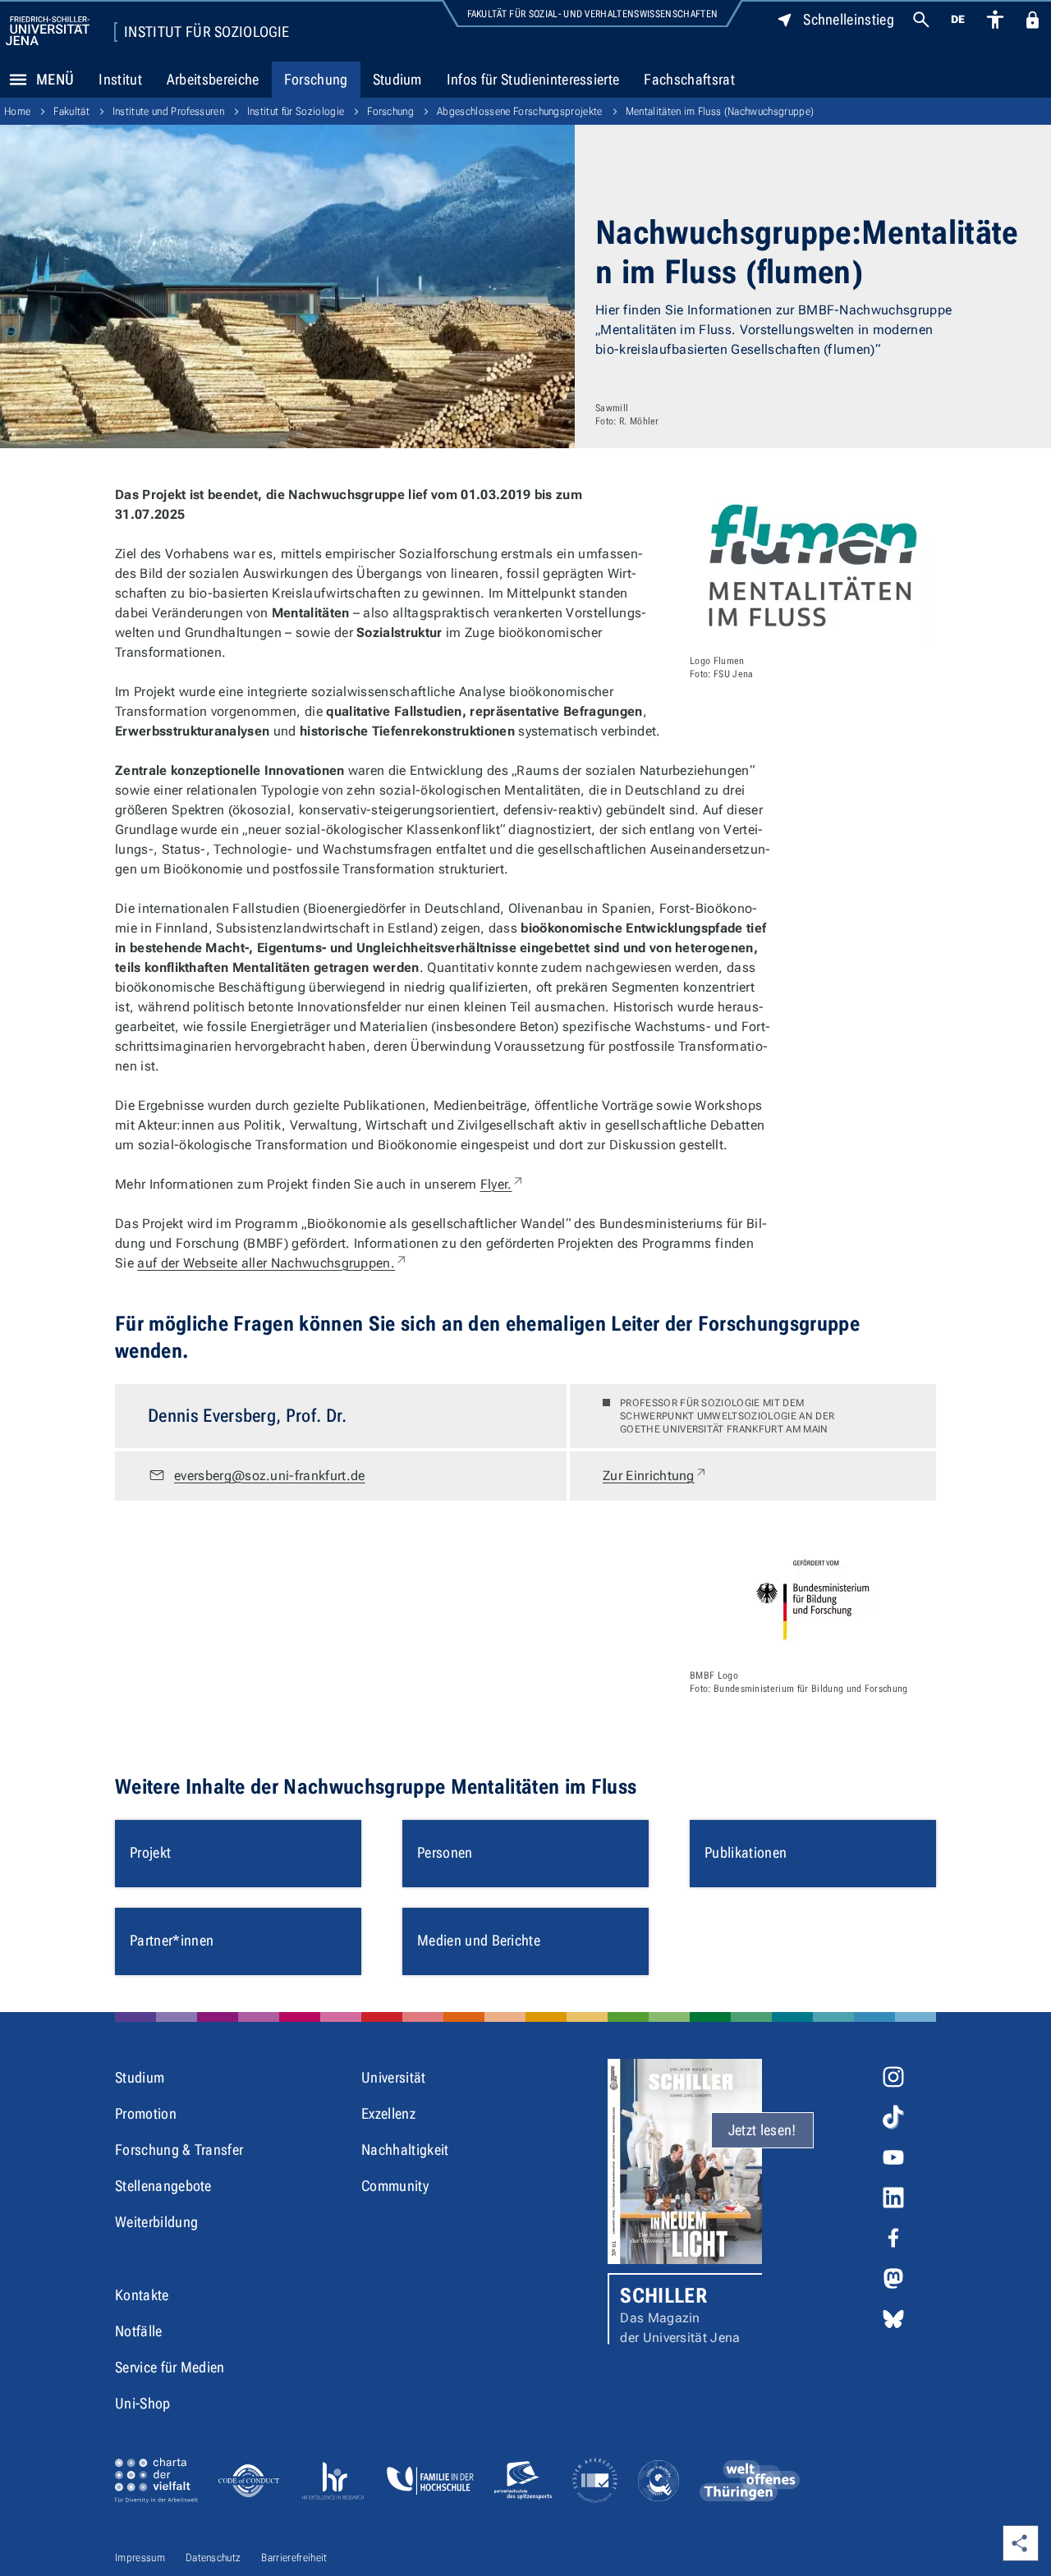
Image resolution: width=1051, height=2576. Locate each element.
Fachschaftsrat (689, 79)
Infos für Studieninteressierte (533, 79)
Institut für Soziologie (207, 32)
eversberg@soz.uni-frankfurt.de (270, 1476)
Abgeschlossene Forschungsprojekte (520, 111)
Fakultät (71, 111)
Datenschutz (213, 2558)
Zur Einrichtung (655, 1475)
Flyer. (503, 1184)
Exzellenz (388, 2113)
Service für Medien (170, 2367)
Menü (55, 79)
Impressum (140, 2558)
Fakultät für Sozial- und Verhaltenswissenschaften (593, 14)
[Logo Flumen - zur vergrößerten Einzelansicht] (813, 566)
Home (17, 111)
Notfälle (139, 2331)
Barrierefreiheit (294, 2558)
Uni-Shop (143, 2403)
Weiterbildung (156, 2222)
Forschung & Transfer (179, 2150)
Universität (394, 2077)
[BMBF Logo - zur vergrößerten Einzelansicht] (813, 1599)
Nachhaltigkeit (405, 2150)
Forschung (316, 79)
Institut (120, 79)
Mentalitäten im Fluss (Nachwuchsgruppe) (720, 111)
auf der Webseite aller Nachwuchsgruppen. (273, 1263)
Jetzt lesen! (762, 2130)
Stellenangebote (163, 2186)
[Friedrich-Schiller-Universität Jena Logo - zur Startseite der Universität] (48, 31)
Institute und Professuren (168, 111)
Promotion (146, 2113)
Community (395, 2186)
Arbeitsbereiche (213, 79)
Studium (397, 79)
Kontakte (142, 2295)
